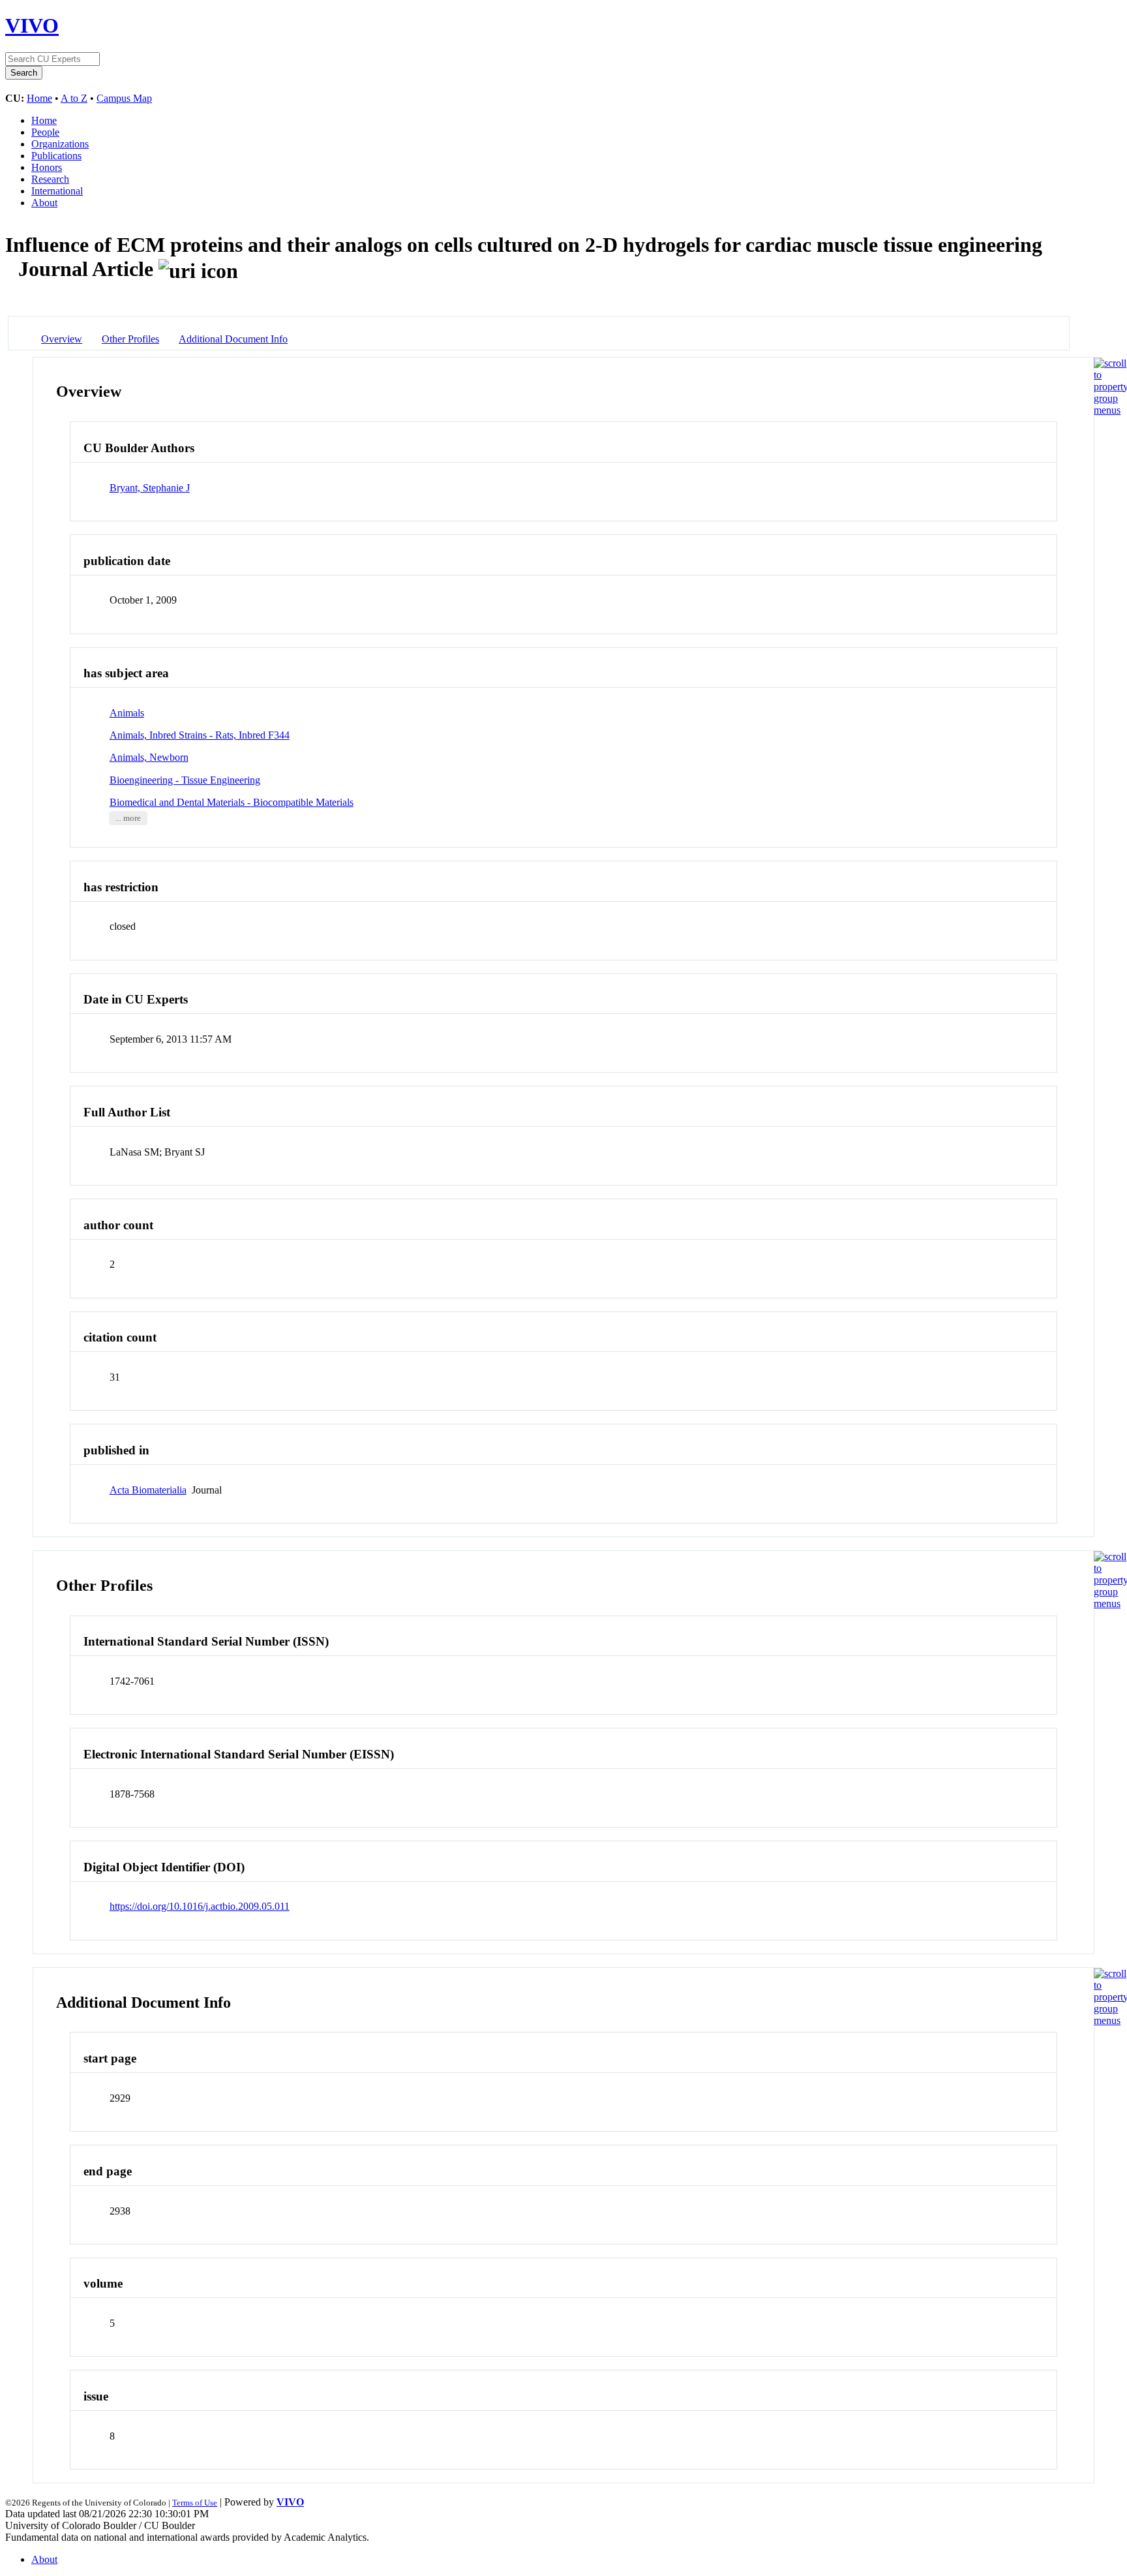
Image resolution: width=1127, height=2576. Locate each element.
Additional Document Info (233, 339)
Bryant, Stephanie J (150, 488)
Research (50, 179)
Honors (47, 167)
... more (128, 818)
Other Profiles (130, 339)
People (45, 132)
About (44, 203)
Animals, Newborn (149, 757)
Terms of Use (195, 2503)
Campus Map (124, 98)
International (57, 191)
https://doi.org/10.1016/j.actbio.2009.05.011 (200, 1906)
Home (39, 98)
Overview (62, 339)
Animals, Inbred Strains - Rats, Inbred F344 (200, 735)
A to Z (74, 98)
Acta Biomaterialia (148, 1490)
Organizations (60, 144)
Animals (127, 713)
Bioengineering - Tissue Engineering (185, 780)
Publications (56, 156)
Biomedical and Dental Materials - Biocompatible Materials (232, 802)
